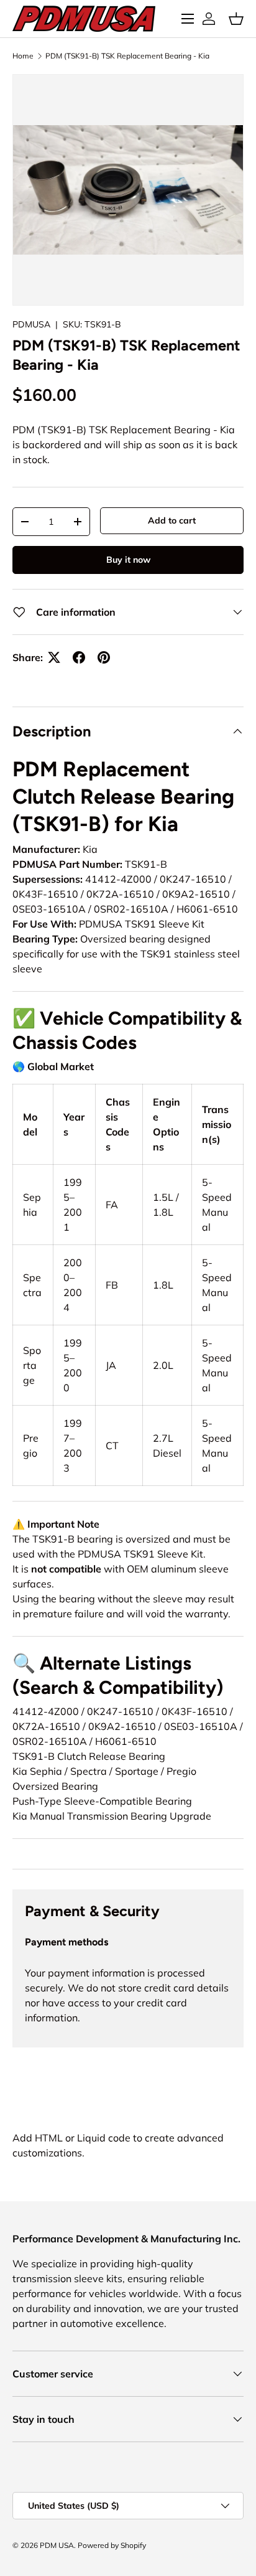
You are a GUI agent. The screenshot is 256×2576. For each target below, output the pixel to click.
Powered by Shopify (112, 2545)
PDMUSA (31, 324)
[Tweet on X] (54, 657)
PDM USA (57, 2545)
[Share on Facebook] (79, 657)
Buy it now (128, 560)
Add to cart (172, 520)
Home (23, 56)
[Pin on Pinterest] (104, 657)
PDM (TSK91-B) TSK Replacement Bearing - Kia (127, 56)
